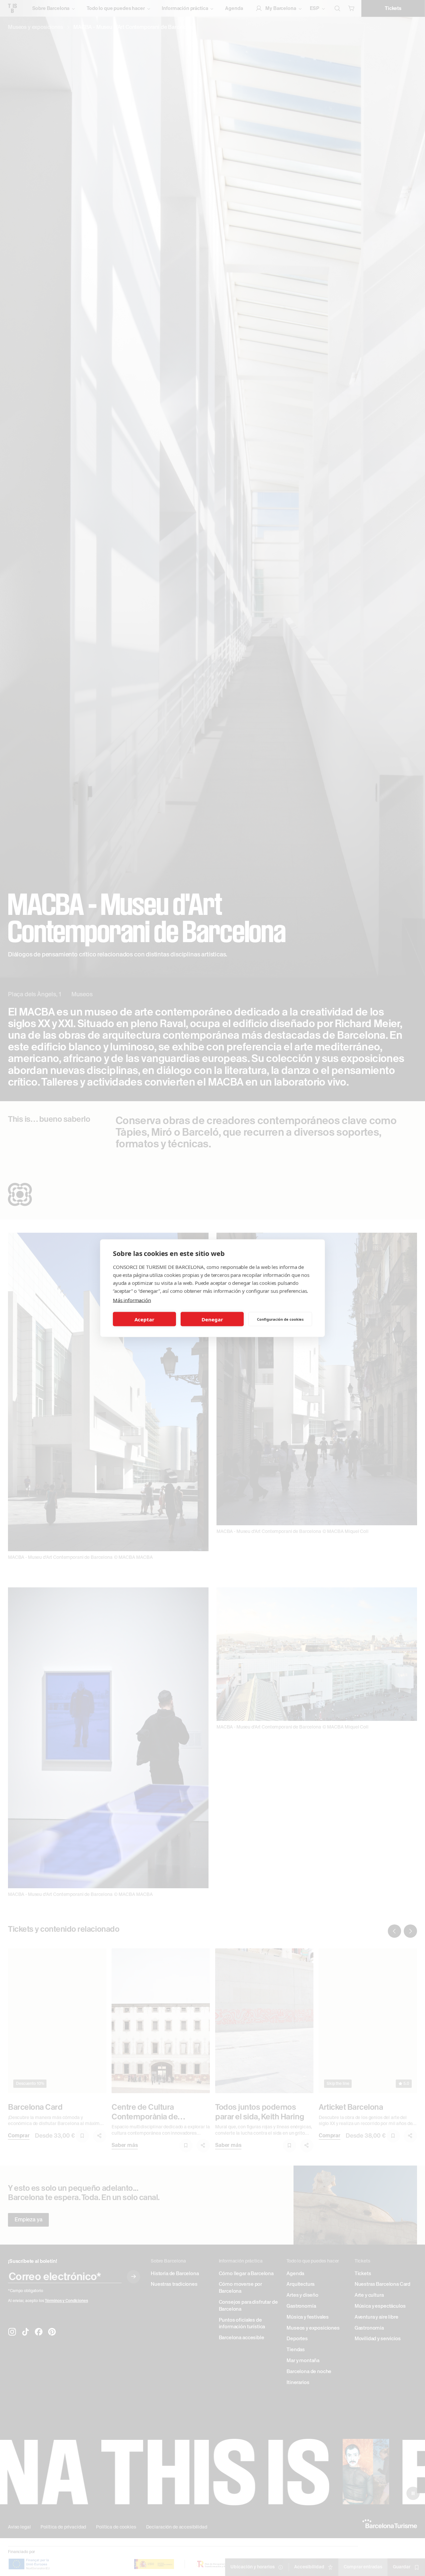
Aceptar (144, 1319)
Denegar (212, 1319)
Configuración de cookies (280, 1319)
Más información (132, 1300)
